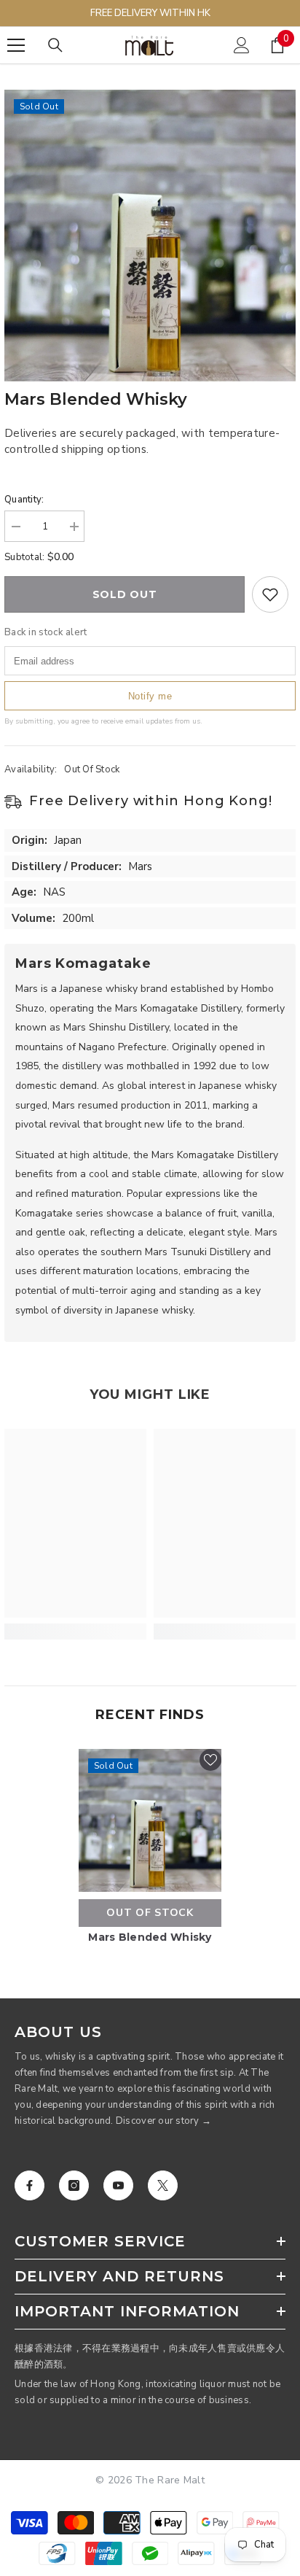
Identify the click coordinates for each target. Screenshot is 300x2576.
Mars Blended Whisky (150, 1937)
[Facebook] (29, 2185)
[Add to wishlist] (270, 594)
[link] (75, 1632)
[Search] (55, 45)
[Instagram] (74, 2185)
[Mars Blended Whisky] (150, 1820)
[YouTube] (118, 2185)
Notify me (150, 696)
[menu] (16, 45)
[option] (150, 236)
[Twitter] (163, 2185)
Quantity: (24, 500)
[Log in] (242, 45)
